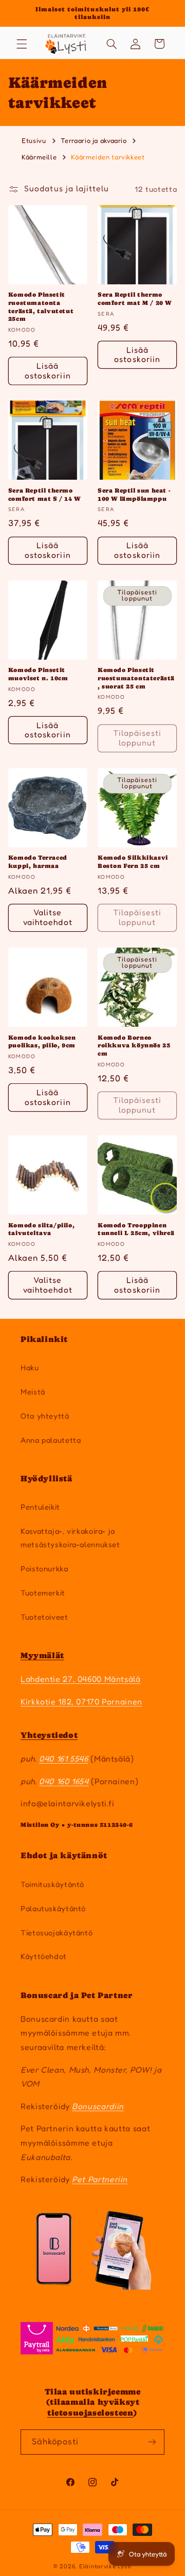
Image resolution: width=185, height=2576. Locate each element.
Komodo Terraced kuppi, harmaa (38, 862)
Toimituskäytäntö (52, 1884)
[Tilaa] (152, 2442)
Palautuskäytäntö (53, 1908)
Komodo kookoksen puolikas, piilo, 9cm (42, 1042)
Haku (30, 1367)
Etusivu (34, 140)
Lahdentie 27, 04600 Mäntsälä (81, 1679)
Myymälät (42, 1655)
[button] (22, 44)
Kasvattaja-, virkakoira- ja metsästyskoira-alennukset (70, 1538)
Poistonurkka (44, 1568)
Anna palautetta (51, 1440)
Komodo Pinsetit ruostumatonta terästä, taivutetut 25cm (41, 307)
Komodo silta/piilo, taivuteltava (41, 1229)
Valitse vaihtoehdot (48, 917)
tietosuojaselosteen (90, 2413)
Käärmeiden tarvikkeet (108, 157)
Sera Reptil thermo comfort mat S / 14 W (44, 495)
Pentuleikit (40, 1507)
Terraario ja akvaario (95, 140)
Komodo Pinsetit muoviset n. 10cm (38, 674)
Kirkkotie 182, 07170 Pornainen (81, 1702)
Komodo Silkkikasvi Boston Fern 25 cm (133, 862)
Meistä (33, 1392)
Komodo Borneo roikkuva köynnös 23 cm (134, 1046)
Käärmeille (40, 157)
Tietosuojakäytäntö (57, 1933)
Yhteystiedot (49, 1735)
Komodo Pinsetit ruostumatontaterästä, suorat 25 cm (136, 678)
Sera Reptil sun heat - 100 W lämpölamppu (134, 495)
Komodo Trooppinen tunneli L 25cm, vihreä (136, 1229)
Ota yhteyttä (45, 1416)
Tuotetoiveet (44, 1617)
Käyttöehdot (44, 1956)
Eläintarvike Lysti (105, 2566)
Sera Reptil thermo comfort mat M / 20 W (135, 299)
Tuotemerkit (43, 1593)
